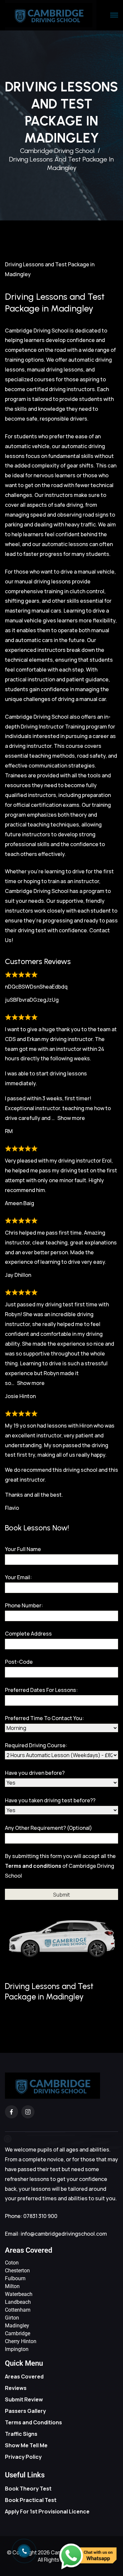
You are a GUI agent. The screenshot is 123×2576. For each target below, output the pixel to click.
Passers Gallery (25, 2411)
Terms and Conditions (33, 2422)
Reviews (16, 2388)
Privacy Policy (23, 2457)
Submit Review (24, 2399)
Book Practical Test (31, 2500)
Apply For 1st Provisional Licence (47, 2511)
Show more (71, 1118)
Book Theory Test (28, 2489)
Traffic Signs (21, 2434)
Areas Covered (24, 2377)
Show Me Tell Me (26, 2445)
